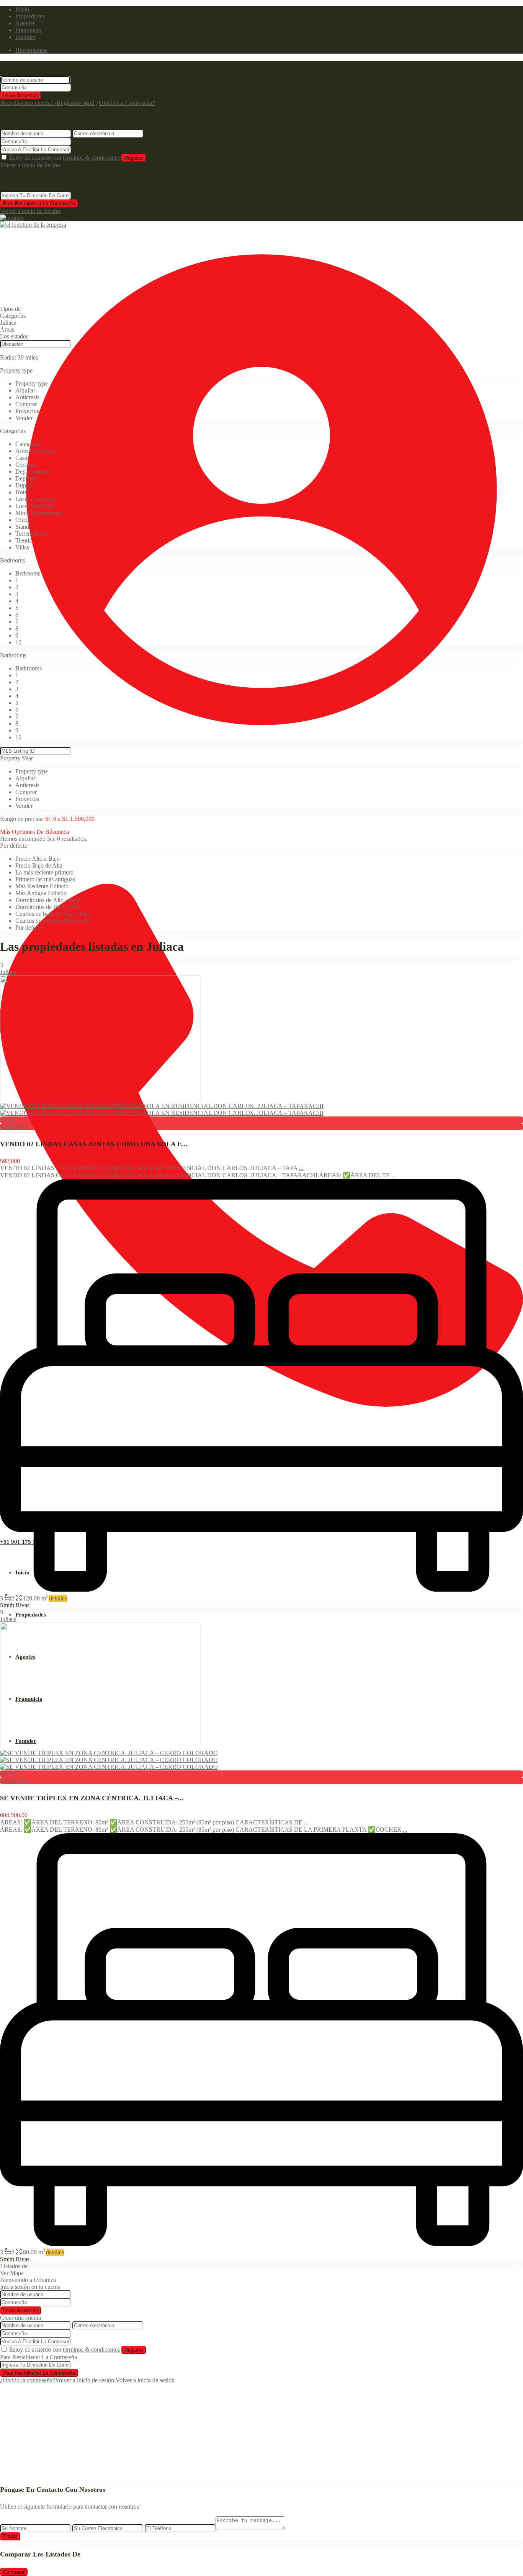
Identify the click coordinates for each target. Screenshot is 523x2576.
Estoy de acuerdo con (65, 158)
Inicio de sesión (20, 96)
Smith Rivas (15, 1605)
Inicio (22, 9)
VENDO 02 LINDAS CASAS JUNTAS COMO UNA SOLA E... (94, 1144)
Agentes (25, 23)
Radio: (19, 357)
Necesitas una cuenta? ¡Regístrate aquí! (47, 103)
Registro (134, 158)
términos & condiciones (91, 158)
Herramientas (31, 50)
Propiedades (30, 16)
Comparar (14, 2572)
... (301, 1168)
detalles (58, 1598)
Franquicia (28, 30)
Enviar (10, 2536)
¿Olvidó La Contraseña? (126, 103)
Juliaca (8, 972)
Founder (25, 37)
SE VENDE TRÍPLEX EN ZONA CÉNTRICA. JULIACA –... (92, 1798)
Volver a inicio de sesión (85, 2380)
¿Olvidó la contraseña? (28, 2380)
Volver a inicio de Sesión (30, 165)
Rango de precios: (22, 819)
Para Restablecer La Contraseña (39, 203)
